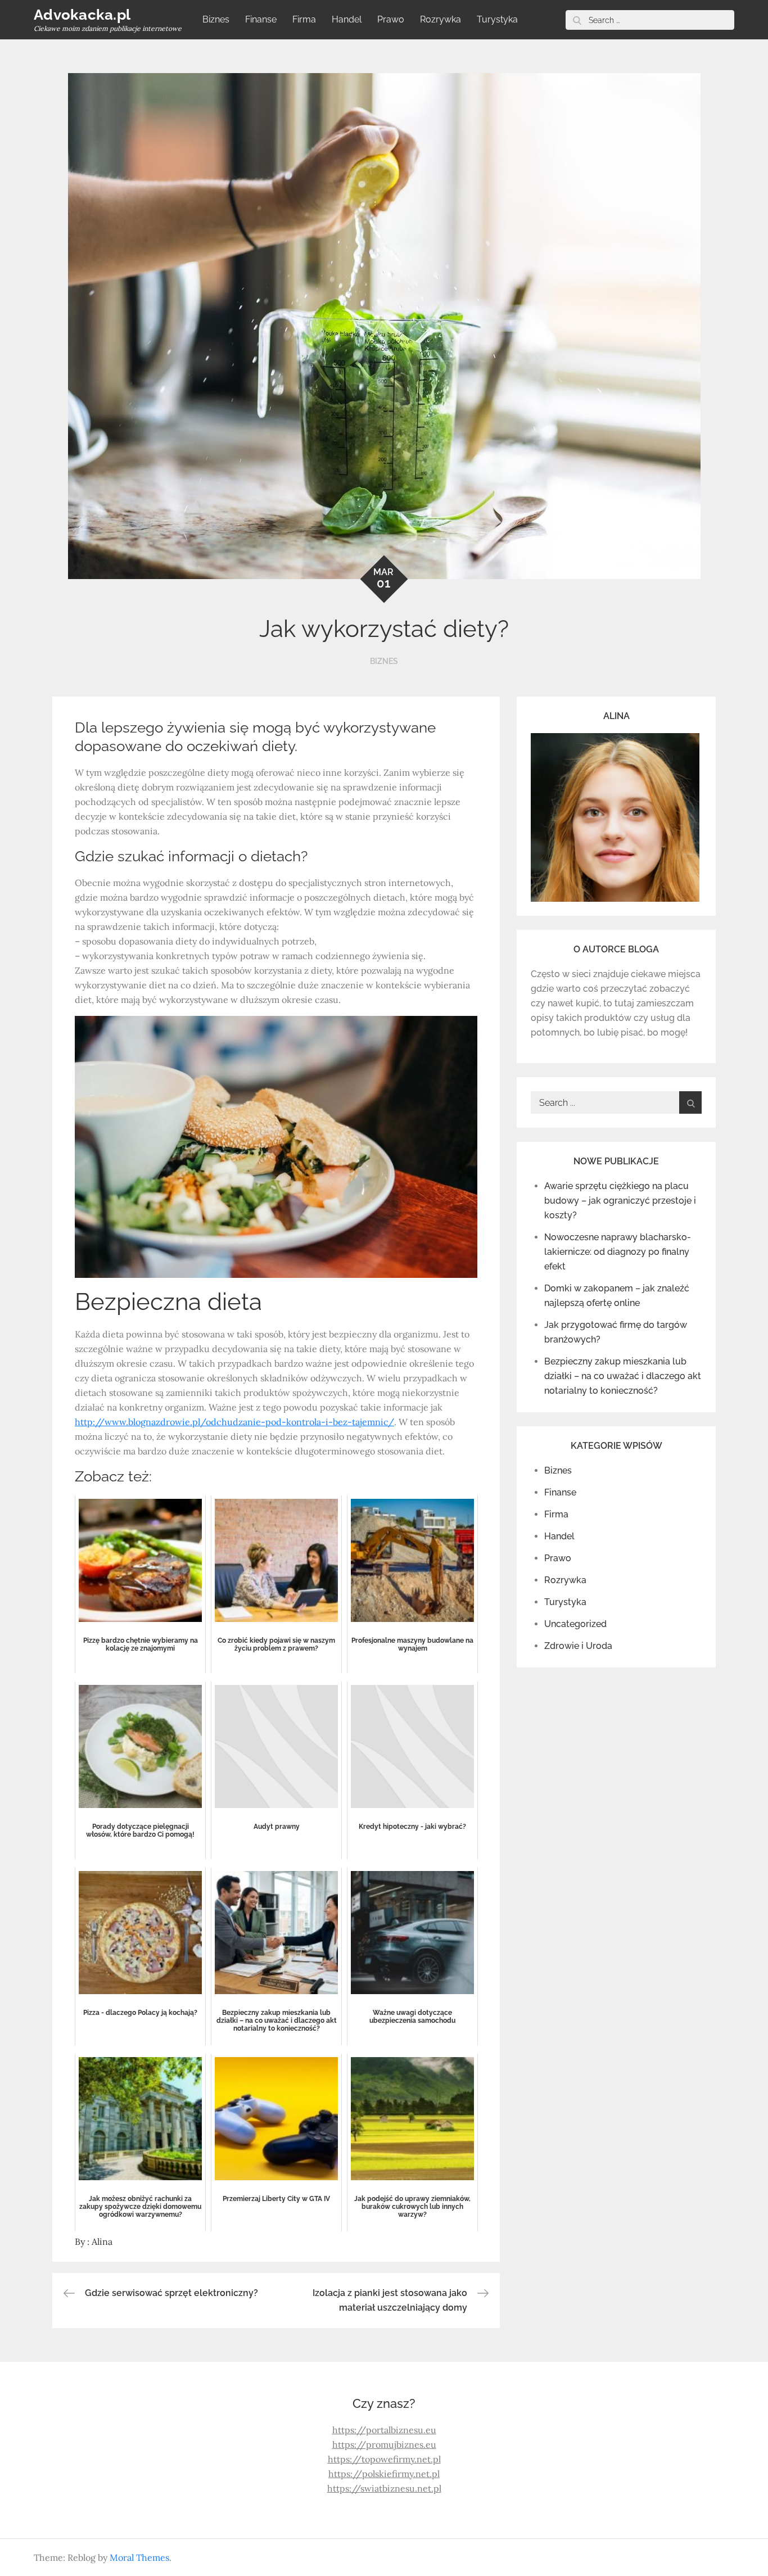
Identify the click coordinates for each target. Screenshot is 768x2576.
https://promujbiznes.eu (384, 2444)
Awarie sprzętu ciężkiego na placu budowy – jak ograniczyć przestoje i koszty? (620, 1201)
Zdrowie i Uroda (578, 1646)
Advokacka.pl (82, 15)
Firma (304, 19)
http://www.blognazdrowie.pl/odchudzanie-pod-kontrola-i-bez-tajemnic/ (234, 1422)
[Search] (577, 20)
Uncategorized (575, 1624)
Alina (102, 2241)
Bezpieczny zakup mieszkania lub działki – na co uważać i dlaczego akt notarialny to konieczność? (623, 1376)
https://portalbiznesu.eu (384, 2430)
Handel (347, 19)
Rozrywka (441, 19)
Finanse (261, 19)
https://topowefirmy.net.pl (384, 2459)
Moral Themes (139, 2557)
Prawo (391, 19)
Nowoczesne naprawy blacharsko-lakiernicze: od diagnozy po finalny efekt (618, 1252)
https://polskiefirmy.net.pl (384, 2474)
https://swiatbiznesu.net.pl (384, 2488)
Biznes (216, 19)
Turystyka (497, 19)
